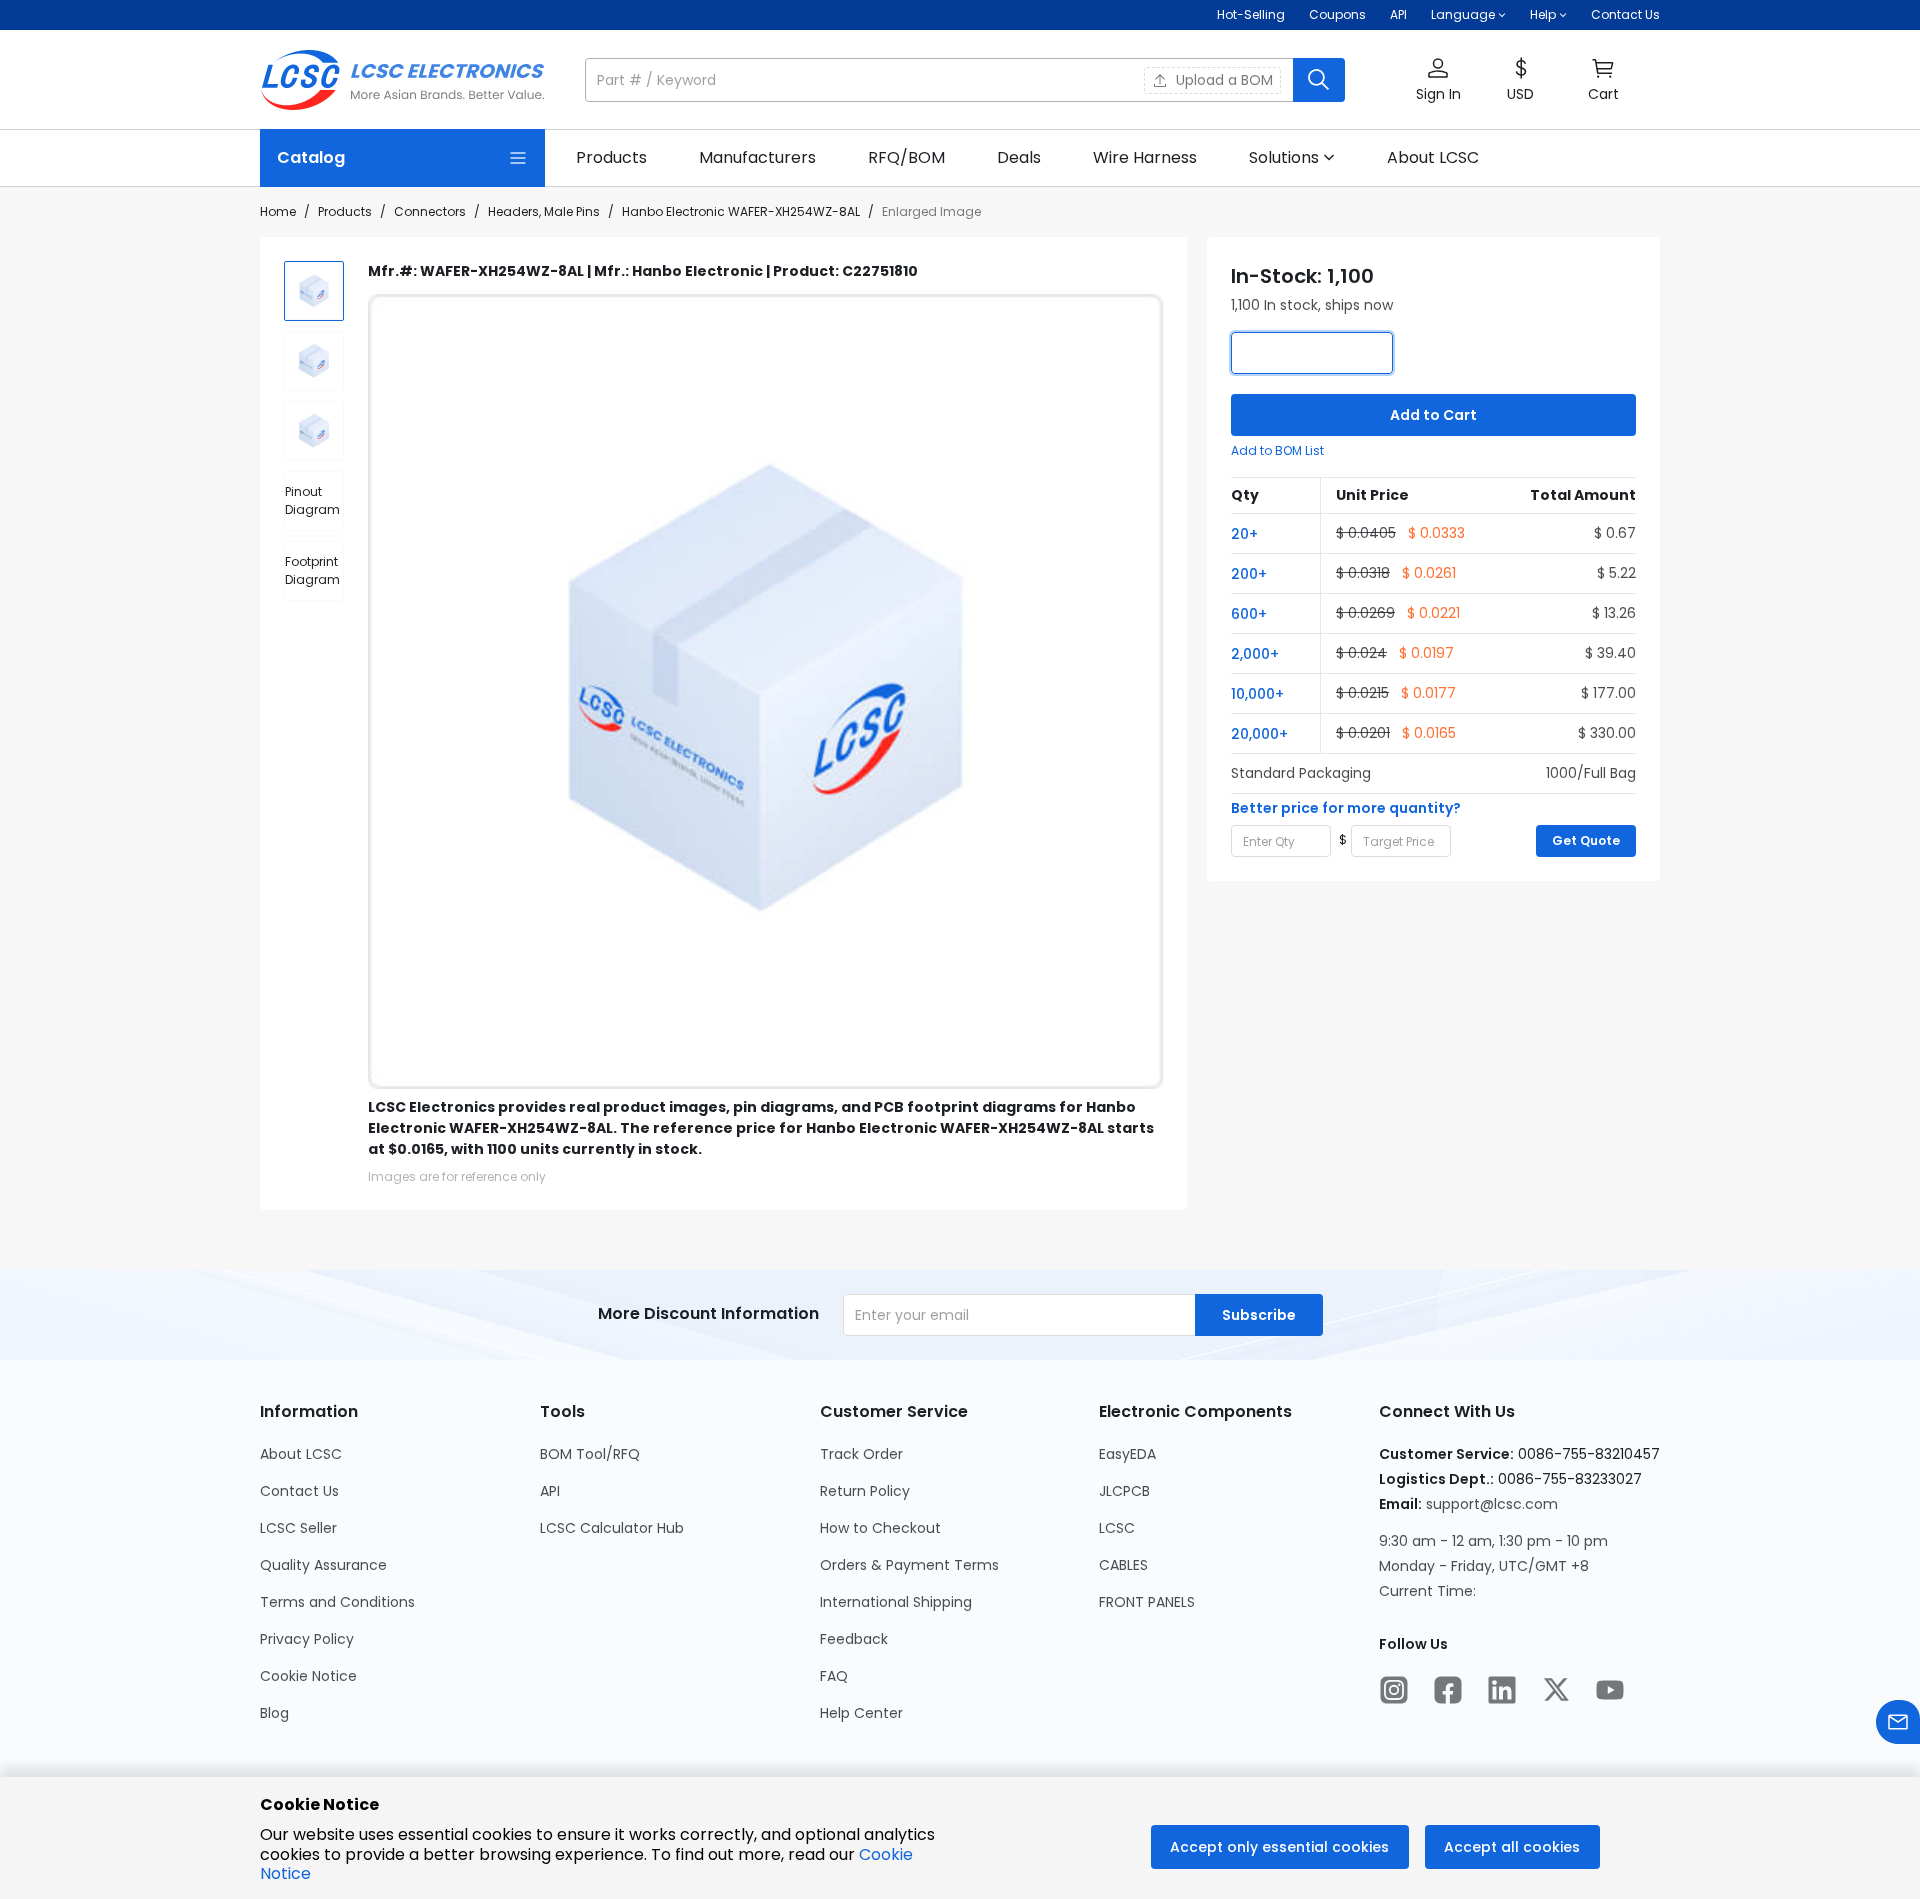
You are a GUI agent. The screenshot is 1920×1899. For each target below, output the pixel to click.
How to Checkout (880, 1528)
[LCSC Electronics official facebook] (1448, 1692)
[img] (314, 291)
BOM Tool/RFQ (590, 1454)
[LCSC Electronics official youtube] (1610, 1692)
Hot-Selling (1251, 14)
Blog (274, 1713)
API (1398, 14)
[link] (611, 158)
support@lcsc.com (1492, 1504)
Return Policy (865, 1491)
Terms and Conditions (337, 1602)
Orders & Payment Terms (909, 1565)
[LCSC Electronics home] (402, 80)
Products (345, 211)
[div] (314, 501)
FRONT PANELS (1147, 1602)
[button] (965, 80)
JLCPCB (1124, 1491)
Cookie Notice (308, 1676)
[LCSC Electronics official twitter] (1556, 1692)
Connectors (430, 211)
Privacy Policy (307, 1639)
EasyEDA (1127, 1454)
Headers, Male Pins (544, 211)
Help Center (861, 1713)
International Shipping (896, 1602)
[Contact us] (1898, 1724)
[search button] (1319, 80)
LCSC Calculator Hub (612, 1528)
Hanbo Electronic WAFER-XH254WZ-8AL (741, 211)
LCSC (1117, 1528)
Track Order (861, 1454)
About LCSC (301, 1454)
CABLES (1123, 1565)
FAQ (834, 1676)
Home (278, 211)
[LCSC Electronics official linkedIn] (1502, 1692)
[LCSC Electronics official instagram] (1394, 1692)
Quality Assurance (323, 1565)
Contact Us (1625, 14)
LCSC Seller (298, 1528)
